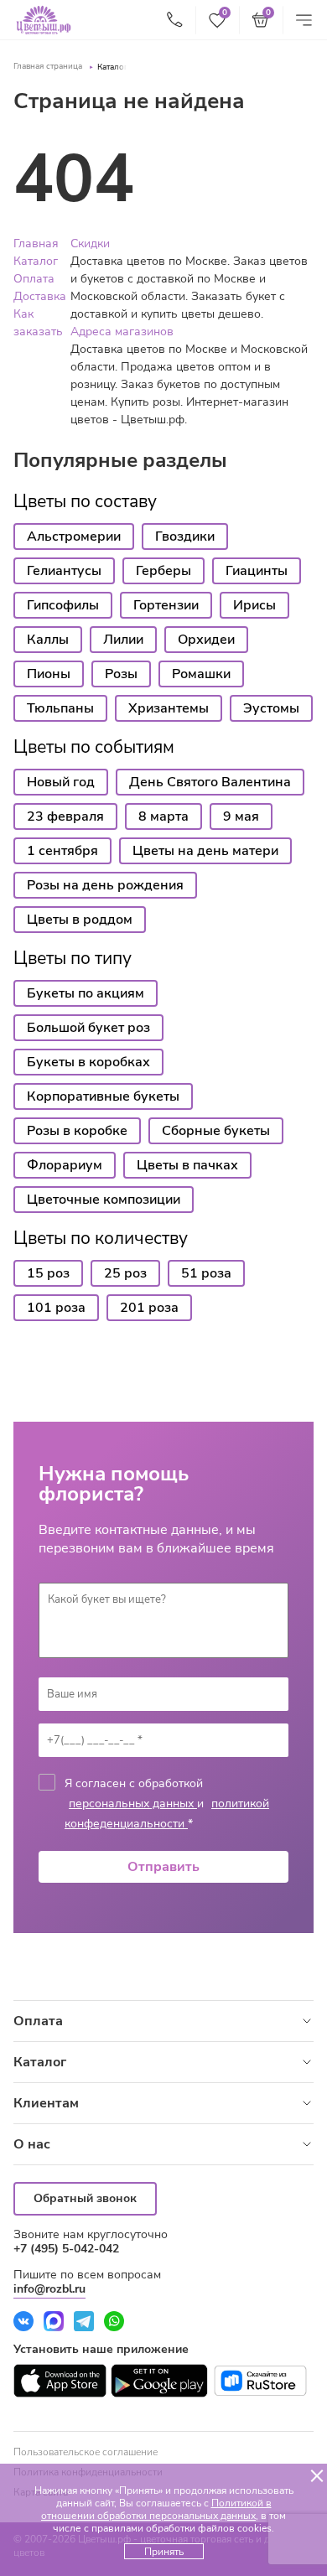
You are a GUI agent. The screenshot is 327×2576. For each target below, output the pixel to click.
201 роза (149, 1308)
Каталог (112, 67)
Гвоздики (185, 536)
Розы (121, 674)
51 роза (206, 1273)
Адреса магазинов (122, 332)
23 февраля (65, 816)
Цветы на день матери (205, 851)
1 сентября (62, 851)
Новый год (61, 782)
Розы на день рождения (105, 885)
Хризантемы (169, 708)
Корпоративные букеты (103, 1096)
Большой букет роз (88, 1028)
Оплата (34, 279)
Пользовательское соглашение (86, 2452)
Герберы (163, 571)
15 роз (48, 1273)
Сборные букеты (216, 1131)
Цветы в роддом (80, 920)
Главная (36, 244)
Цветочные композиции (104, 1200)
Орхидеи (206, 640)
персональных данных (133, 1804)
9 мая (241, 816)
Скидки (90, 244)
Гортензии (166, 605)
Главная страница (48, 66)
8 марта (163, 816)
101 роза (56, 1308)
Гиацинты (257, 571)
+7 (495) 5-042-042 (66, 2249)
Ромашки (201, 674)
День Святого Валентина (210, 782)
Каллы (48, 640)
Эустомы (271, 708)
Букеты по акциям (86, 993)
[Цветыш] (44, 20)
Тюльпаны (60, 708)
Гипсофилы (63, 605)
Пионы (49, 674)
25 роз (125, 1273)
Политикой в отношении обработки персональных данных (156, 2509)
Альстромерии (74, 536)
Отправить (163, 1867)
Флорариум (65, 1165)
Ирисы (254, 605)
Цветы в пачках (187, 1165)
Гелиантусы (64, 571)
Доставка (40, 296)
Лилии (123, 640)
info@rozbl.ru (49, 2289)
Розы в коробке (77, 1131)
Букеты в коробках (88, 1062)
